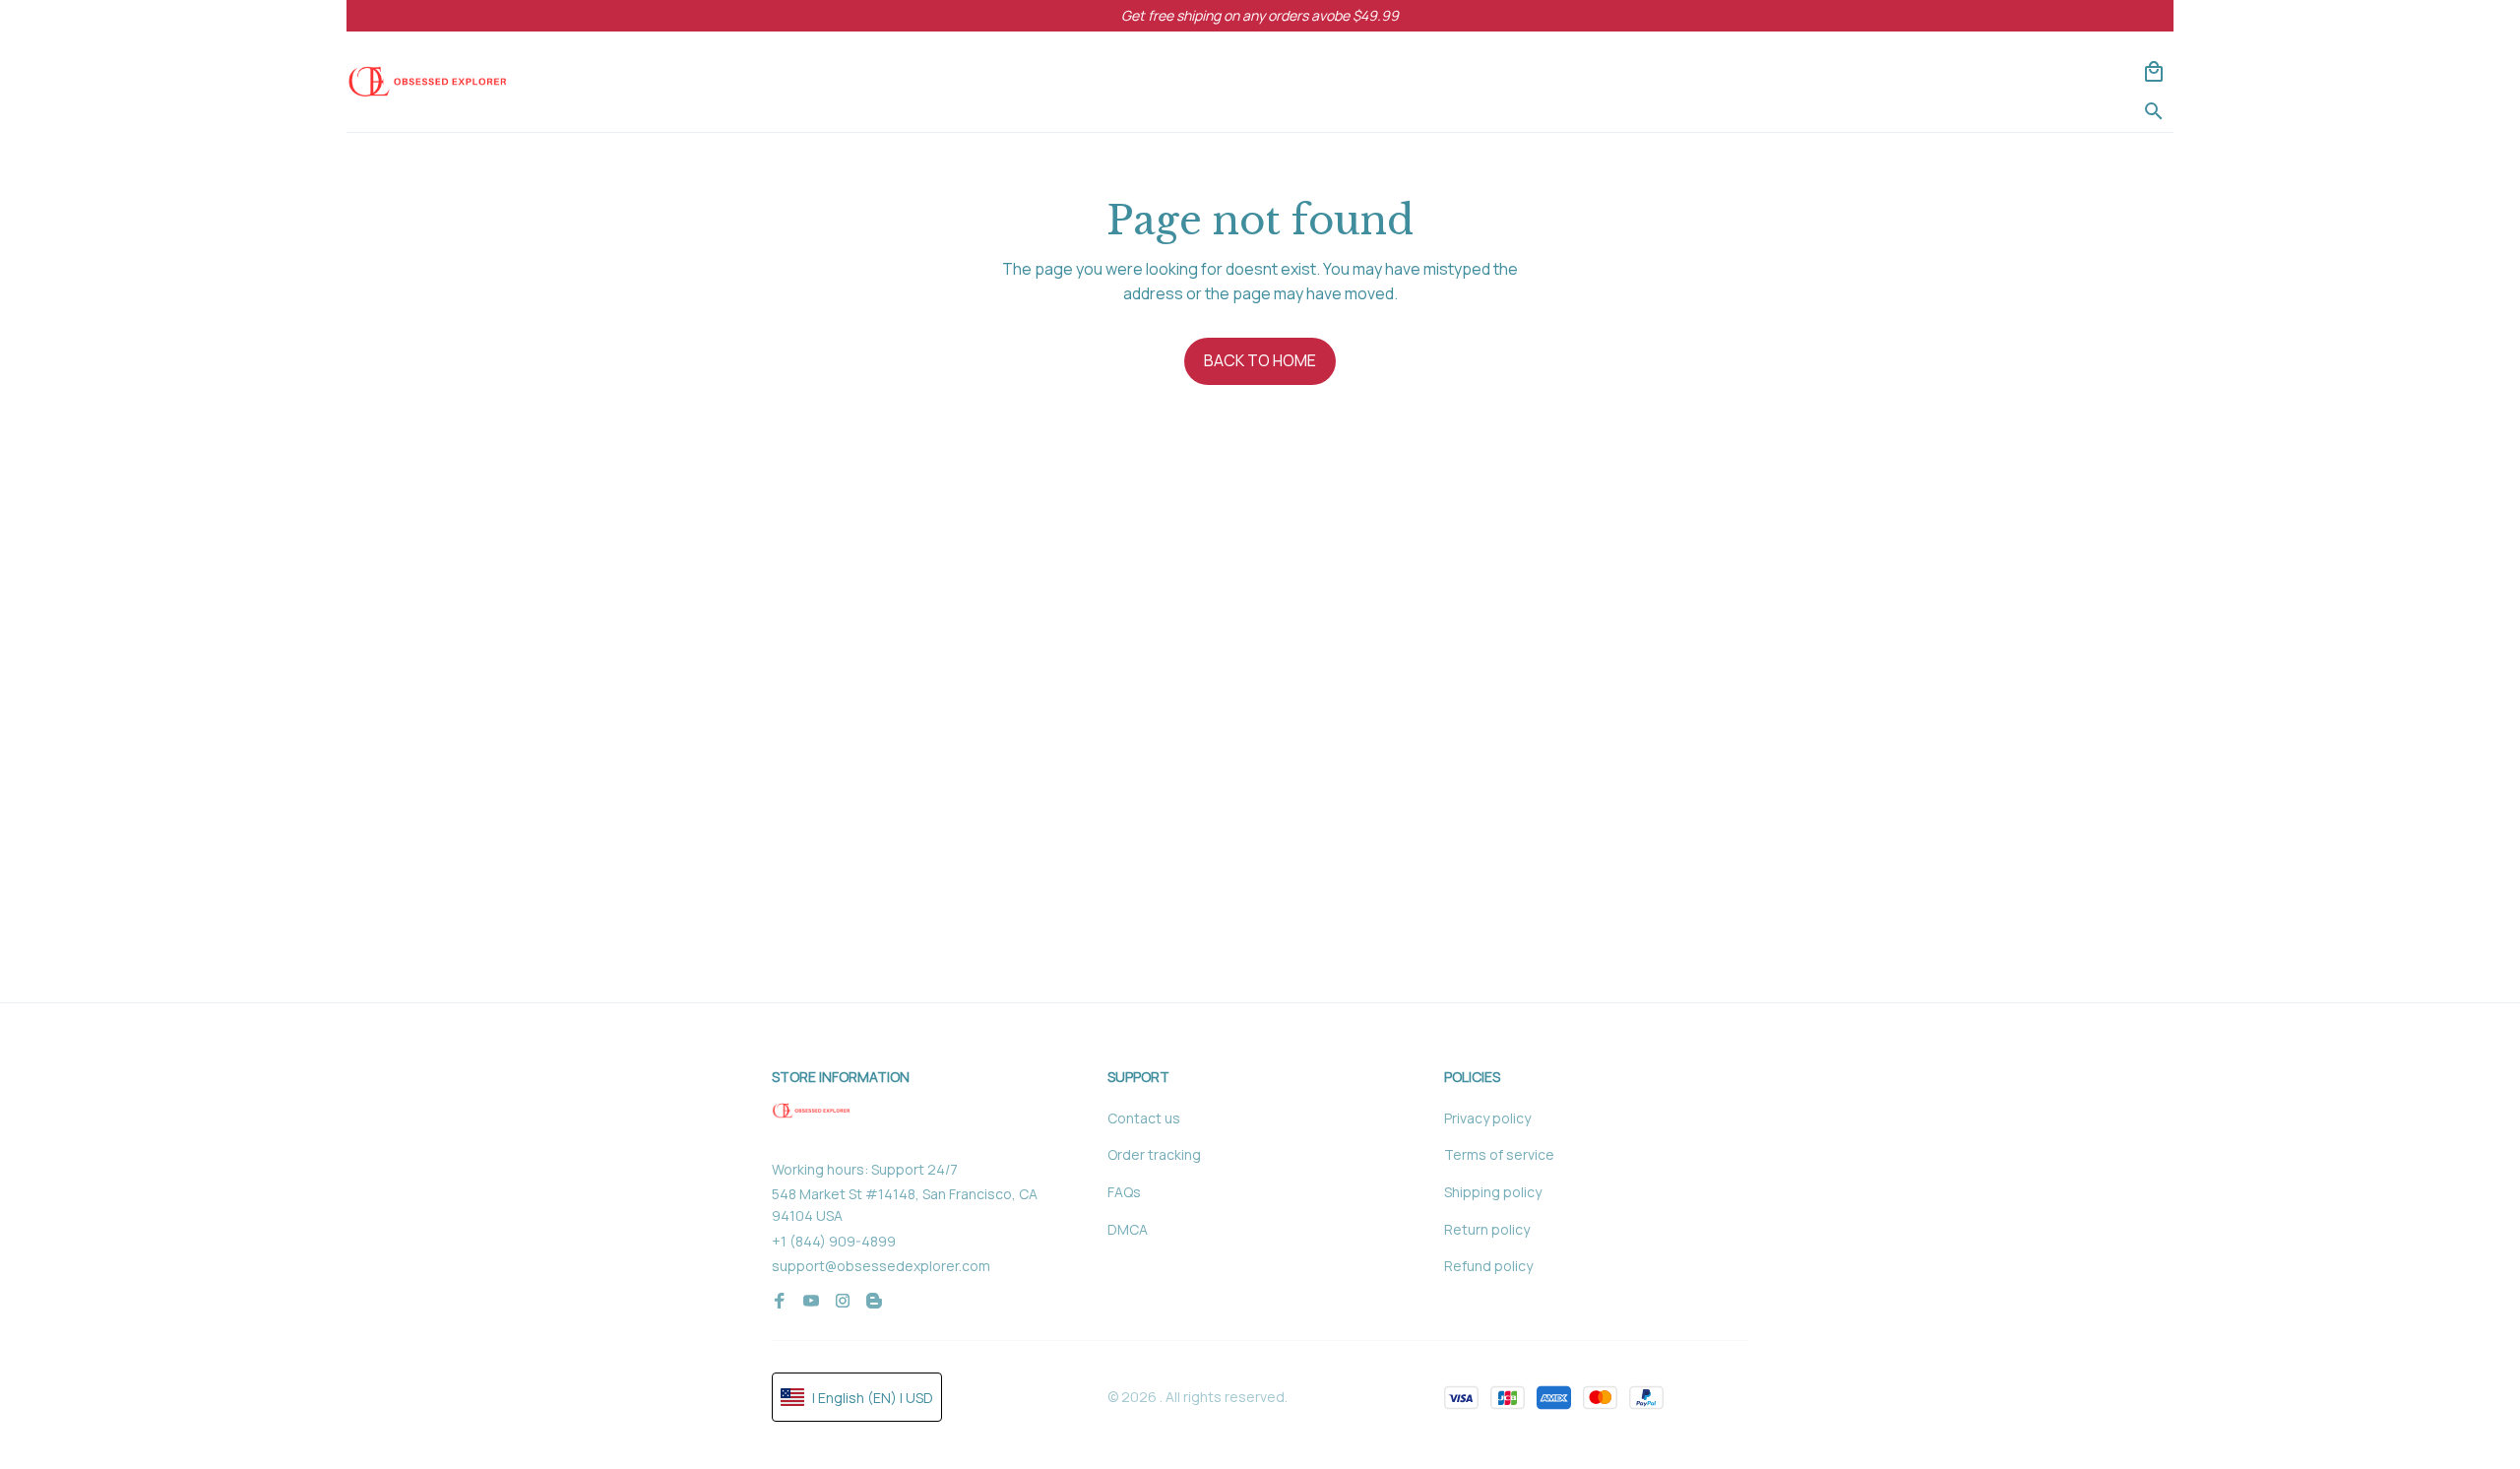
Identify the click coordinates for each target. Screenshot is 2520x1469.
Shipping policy (1493, 1192)
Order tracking (1154, 1154)
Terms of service (1499, 1154)
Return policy (1487, 1229)
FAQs (1124, 1192)
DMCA (1128, 1229)
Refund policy (1488, 1266)
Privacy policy (1487, 1118)
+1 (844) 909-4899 (834, 1241)
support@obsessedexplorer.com (881, 1266)
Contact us (1144, 1118)
